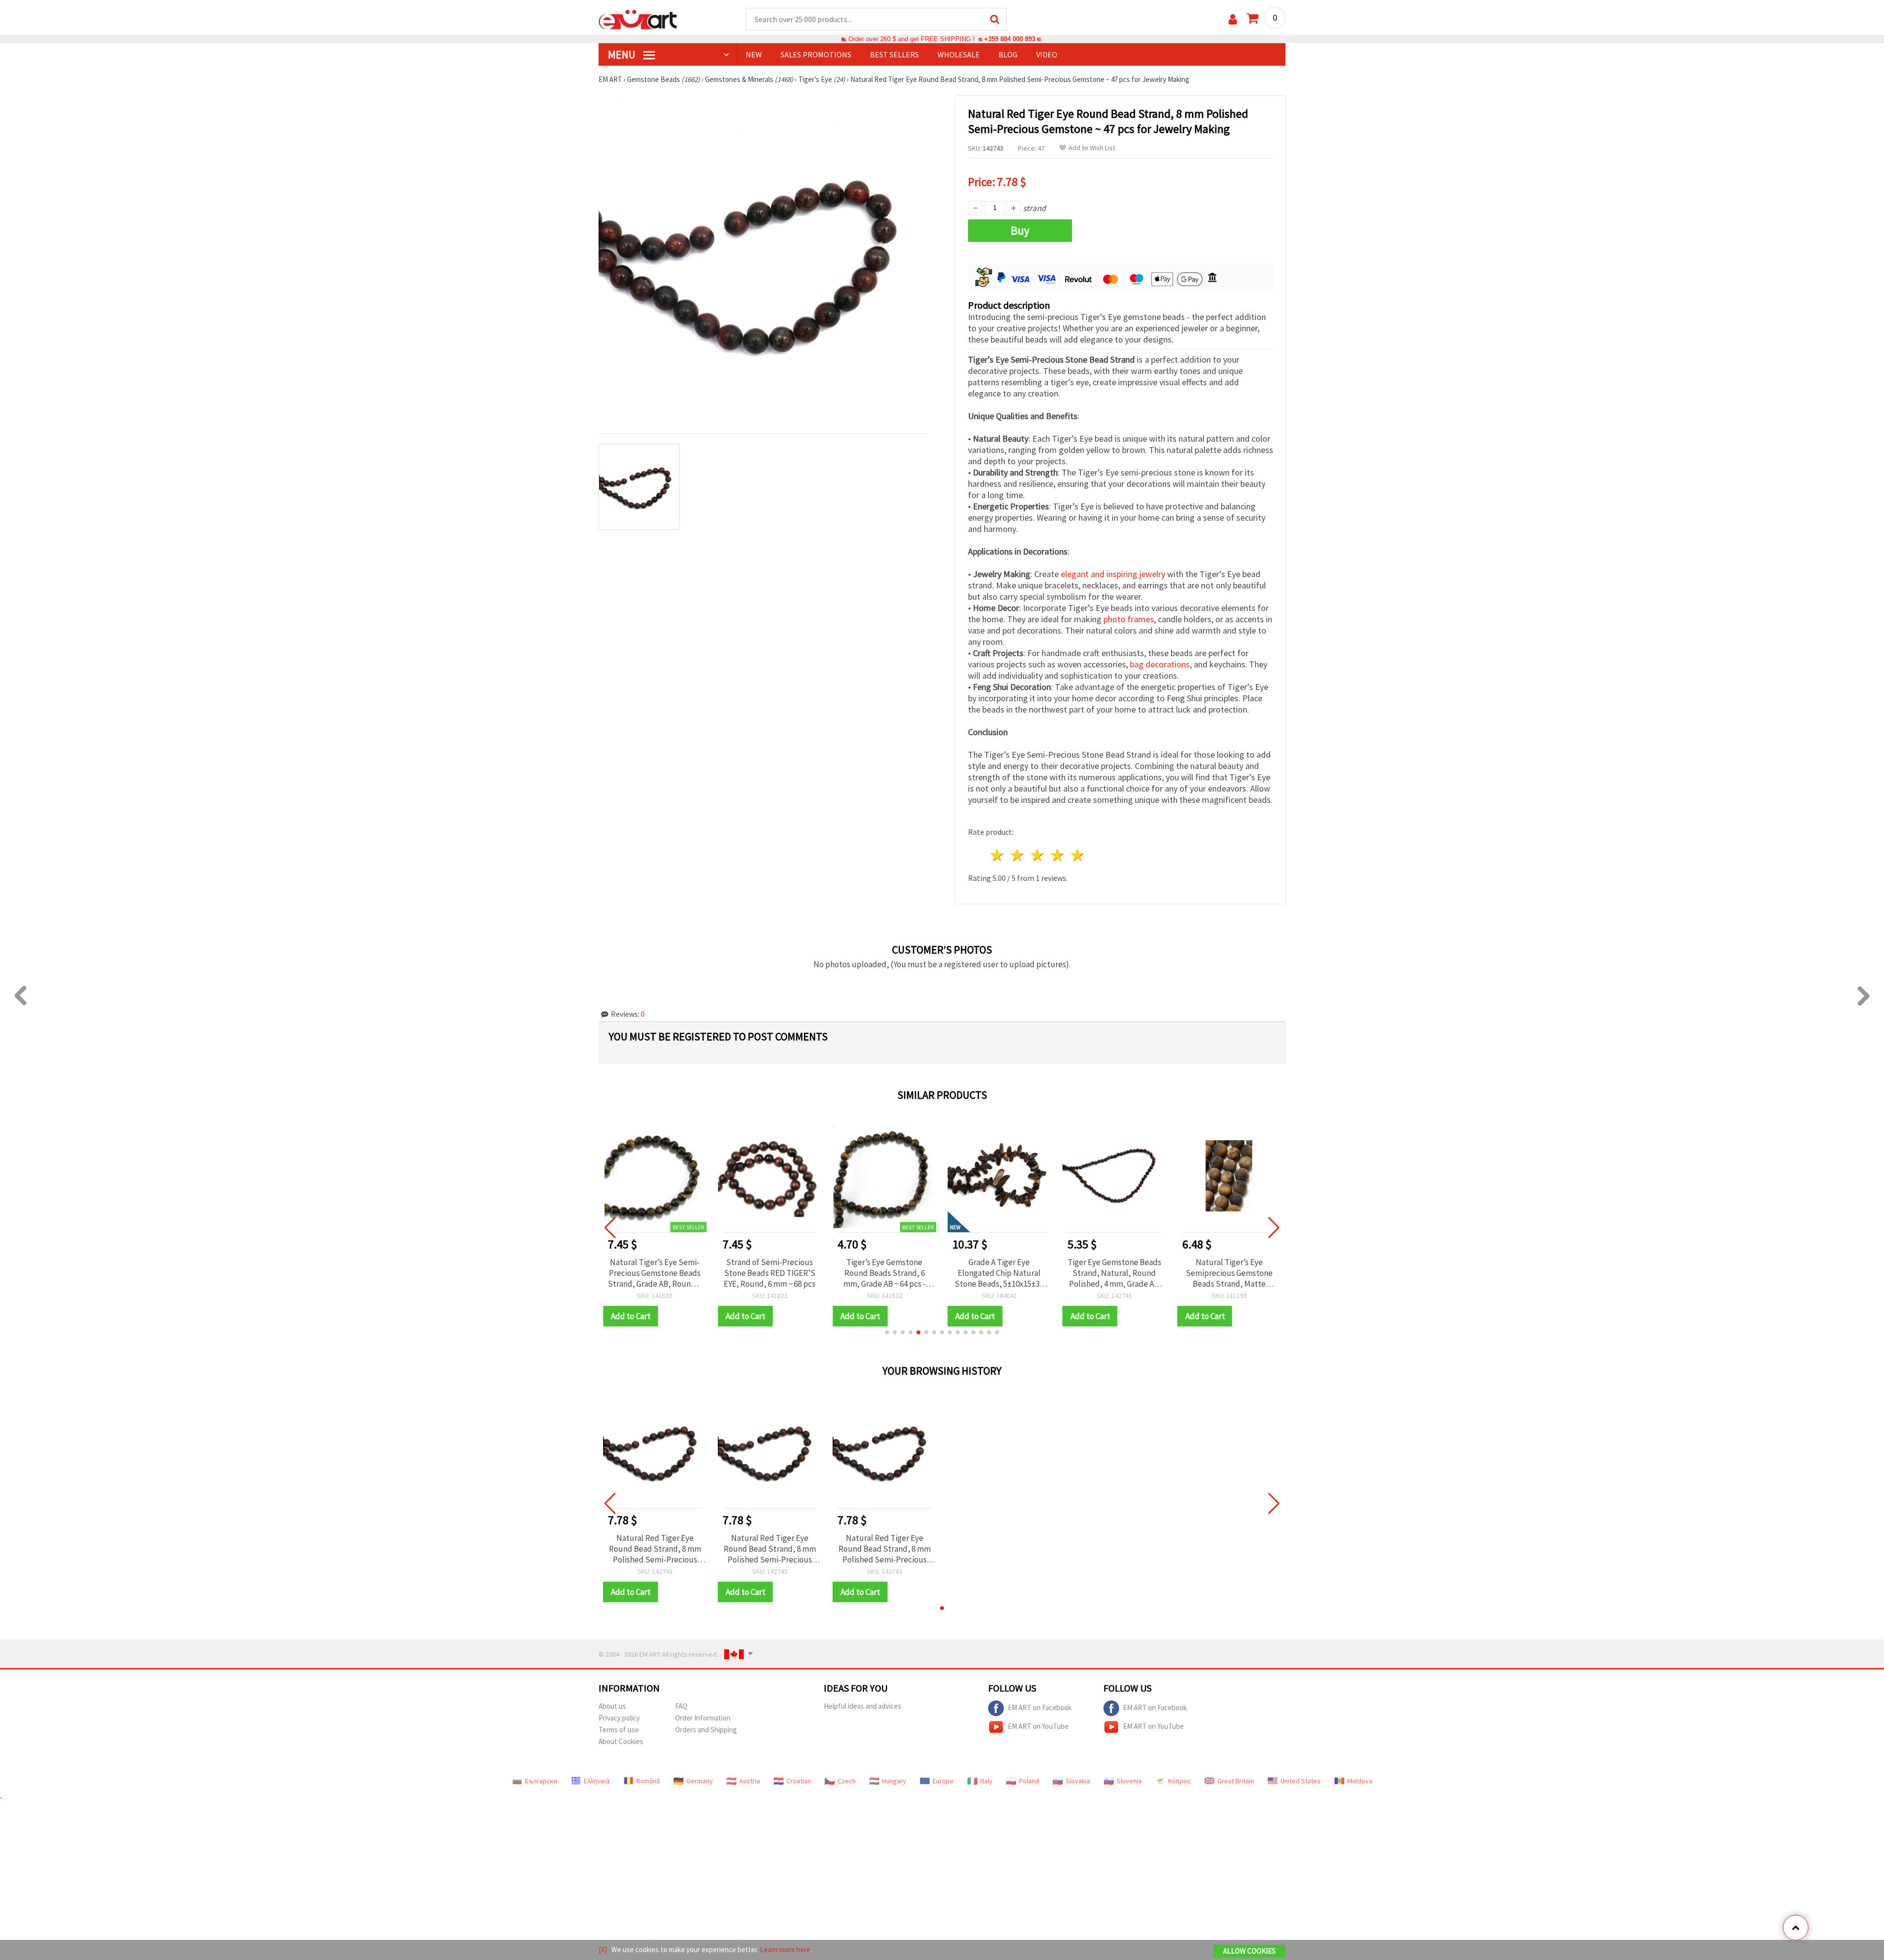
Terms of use (619, 1730)
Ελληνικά (597, 1781)
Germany (700, 1781)
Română (648, 1781)
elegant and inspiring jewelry (1113, 574)
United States (1301, 1781)
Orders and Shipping (706, 1730)
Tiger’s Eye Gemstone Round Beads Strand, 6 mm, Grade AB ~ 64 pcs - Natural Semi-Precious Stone (885, 1273)
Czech (847, 1781)
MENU (623, 54)
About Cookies (621, 1741)
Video (1047, 54)
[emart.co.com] (638, 19)
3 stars (1038, 855)
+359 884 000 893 (1010, 39)
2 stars (1018, 855)
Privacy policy (619, 1718)
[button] (887, 1332)
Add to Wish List (1092, 148)
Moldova (1360, 1781)
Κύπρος (1179, 1781)
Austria (750, 1781)
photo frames (1129, 619)
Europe (943, 1781)
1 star (998, 855)
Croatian (799, 1781)
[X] (603, 1949)
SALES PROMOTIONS (816, 54)
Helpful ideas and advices (863, 1706)
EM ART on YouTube (1038, 1726)
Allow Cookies (1249, 1951)
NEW (754, 54)
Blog (1008, 54)
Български (541, 1781)
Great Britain (1236, 1781)
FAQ (681, 1706)
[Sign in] (1233, 19)
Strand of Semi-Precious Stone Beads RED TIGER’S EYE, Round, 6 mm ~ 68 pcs (770, 1273)
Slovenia (1129, 1781)
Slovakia (1078, 1781)
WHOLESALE (959, 54)
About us (612, 1706)
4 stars (1058, 855)
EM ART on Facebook (1040, 1708)
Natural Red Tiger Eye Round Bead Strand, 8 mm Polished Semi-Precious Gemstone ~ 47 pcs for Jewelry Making (655, 1549)
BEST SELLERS (894, 54)
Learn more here (785, 1949)
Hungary (894, 1781)
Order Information (703, 1718)
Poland (1029, 1781)
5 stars (1078, 855)
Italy (986, 1781)
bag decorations (1160, 664)
